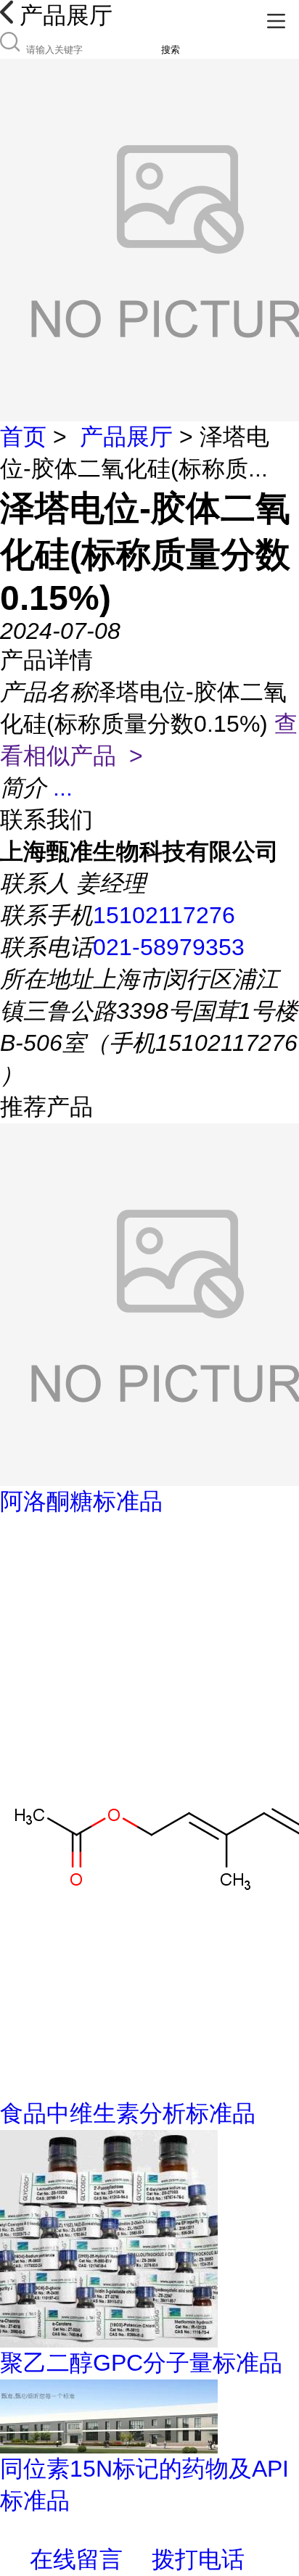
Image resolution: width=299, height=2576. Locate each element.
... (63, 788)
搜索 (171, 50)
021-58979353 (169, 947)
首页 (23, 437)
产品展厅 (126, 437)
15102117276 (164, 915)
